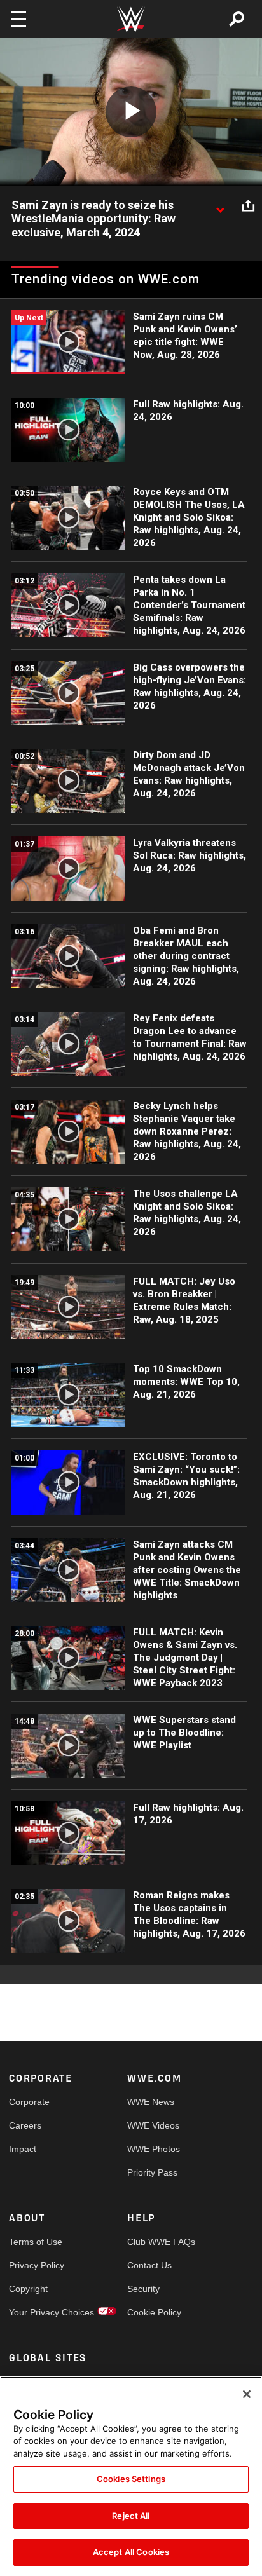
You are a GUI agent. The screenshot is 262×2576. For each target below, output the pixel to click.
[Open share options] (248, 206)
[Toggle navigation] (18, 19)
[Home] (131, 19)
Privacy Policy (37, 2265)
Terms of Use (36, 2242)
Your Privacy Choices (38, 2312)
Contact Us (149, 2265)
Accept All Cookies (131, 2552)
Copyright (28, 2289)
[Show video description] (220, 206)
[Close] (247, 2394)
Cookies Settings (131, 2479)
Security (143, 2289)
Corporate (29, 2102)
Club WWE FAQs (157, 2242)
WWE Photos (154, 2149)
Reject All (131, 2516)
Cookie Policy (154, 2312)
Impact (23, 2149)
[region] (131, 2476)
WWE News (151, 2102)
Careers (25, 2125)
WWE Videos (153, 2125)
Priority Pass (152, 2172)
